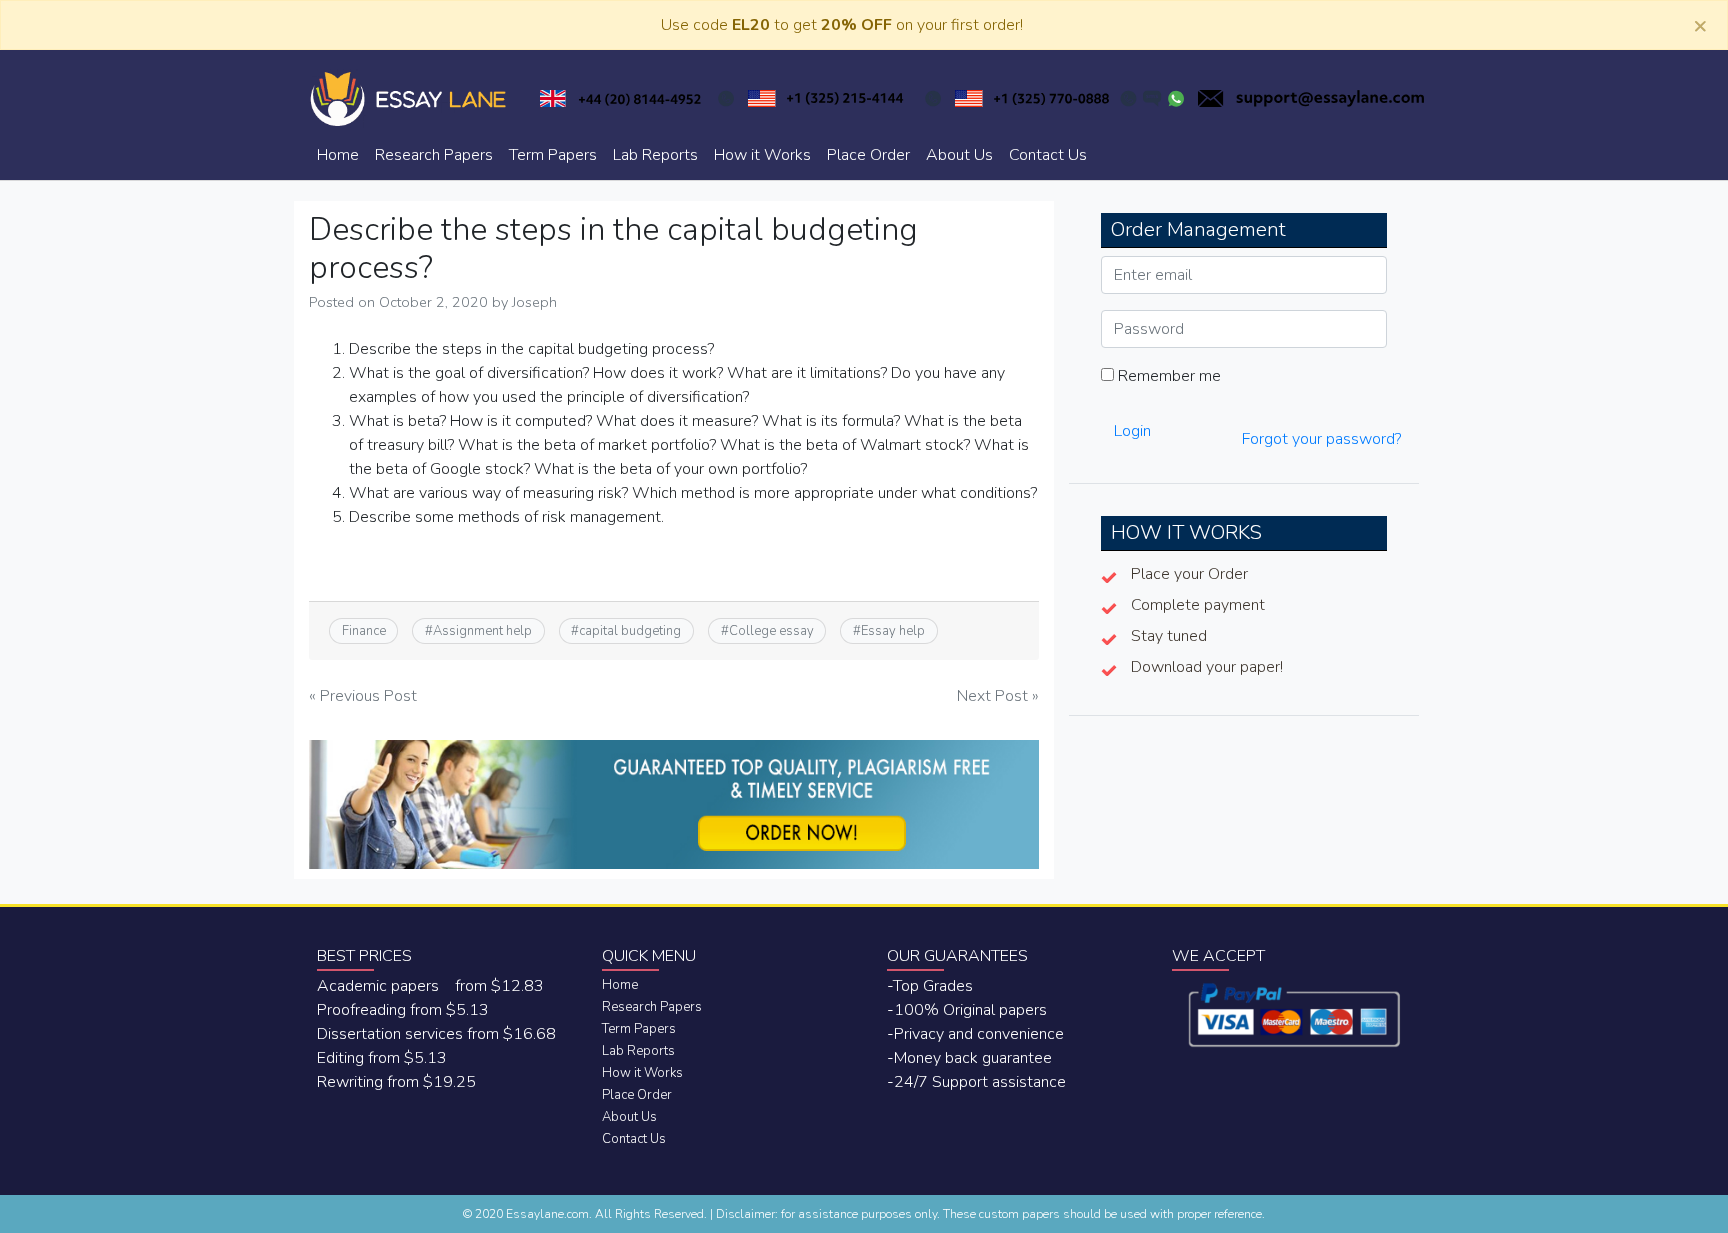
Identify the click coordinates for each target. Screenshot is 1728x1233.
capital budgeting (630, 631)
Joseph (534, 302)
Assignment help (482, 631)
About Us (959, 155)
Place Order (868, 155)
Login (1132, 431)
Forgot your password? (1321, 439)
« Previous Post (363, 696)
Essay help (893, 631)
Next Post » (998, 696)
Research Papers (434, 155)
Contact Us (1048, 155)
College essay (771, 631)
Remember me (1167, 376)
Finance (364, 631)
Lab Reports (655, 155)
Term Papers (553, 155)
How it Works (762, 155)
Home (338, 155)
